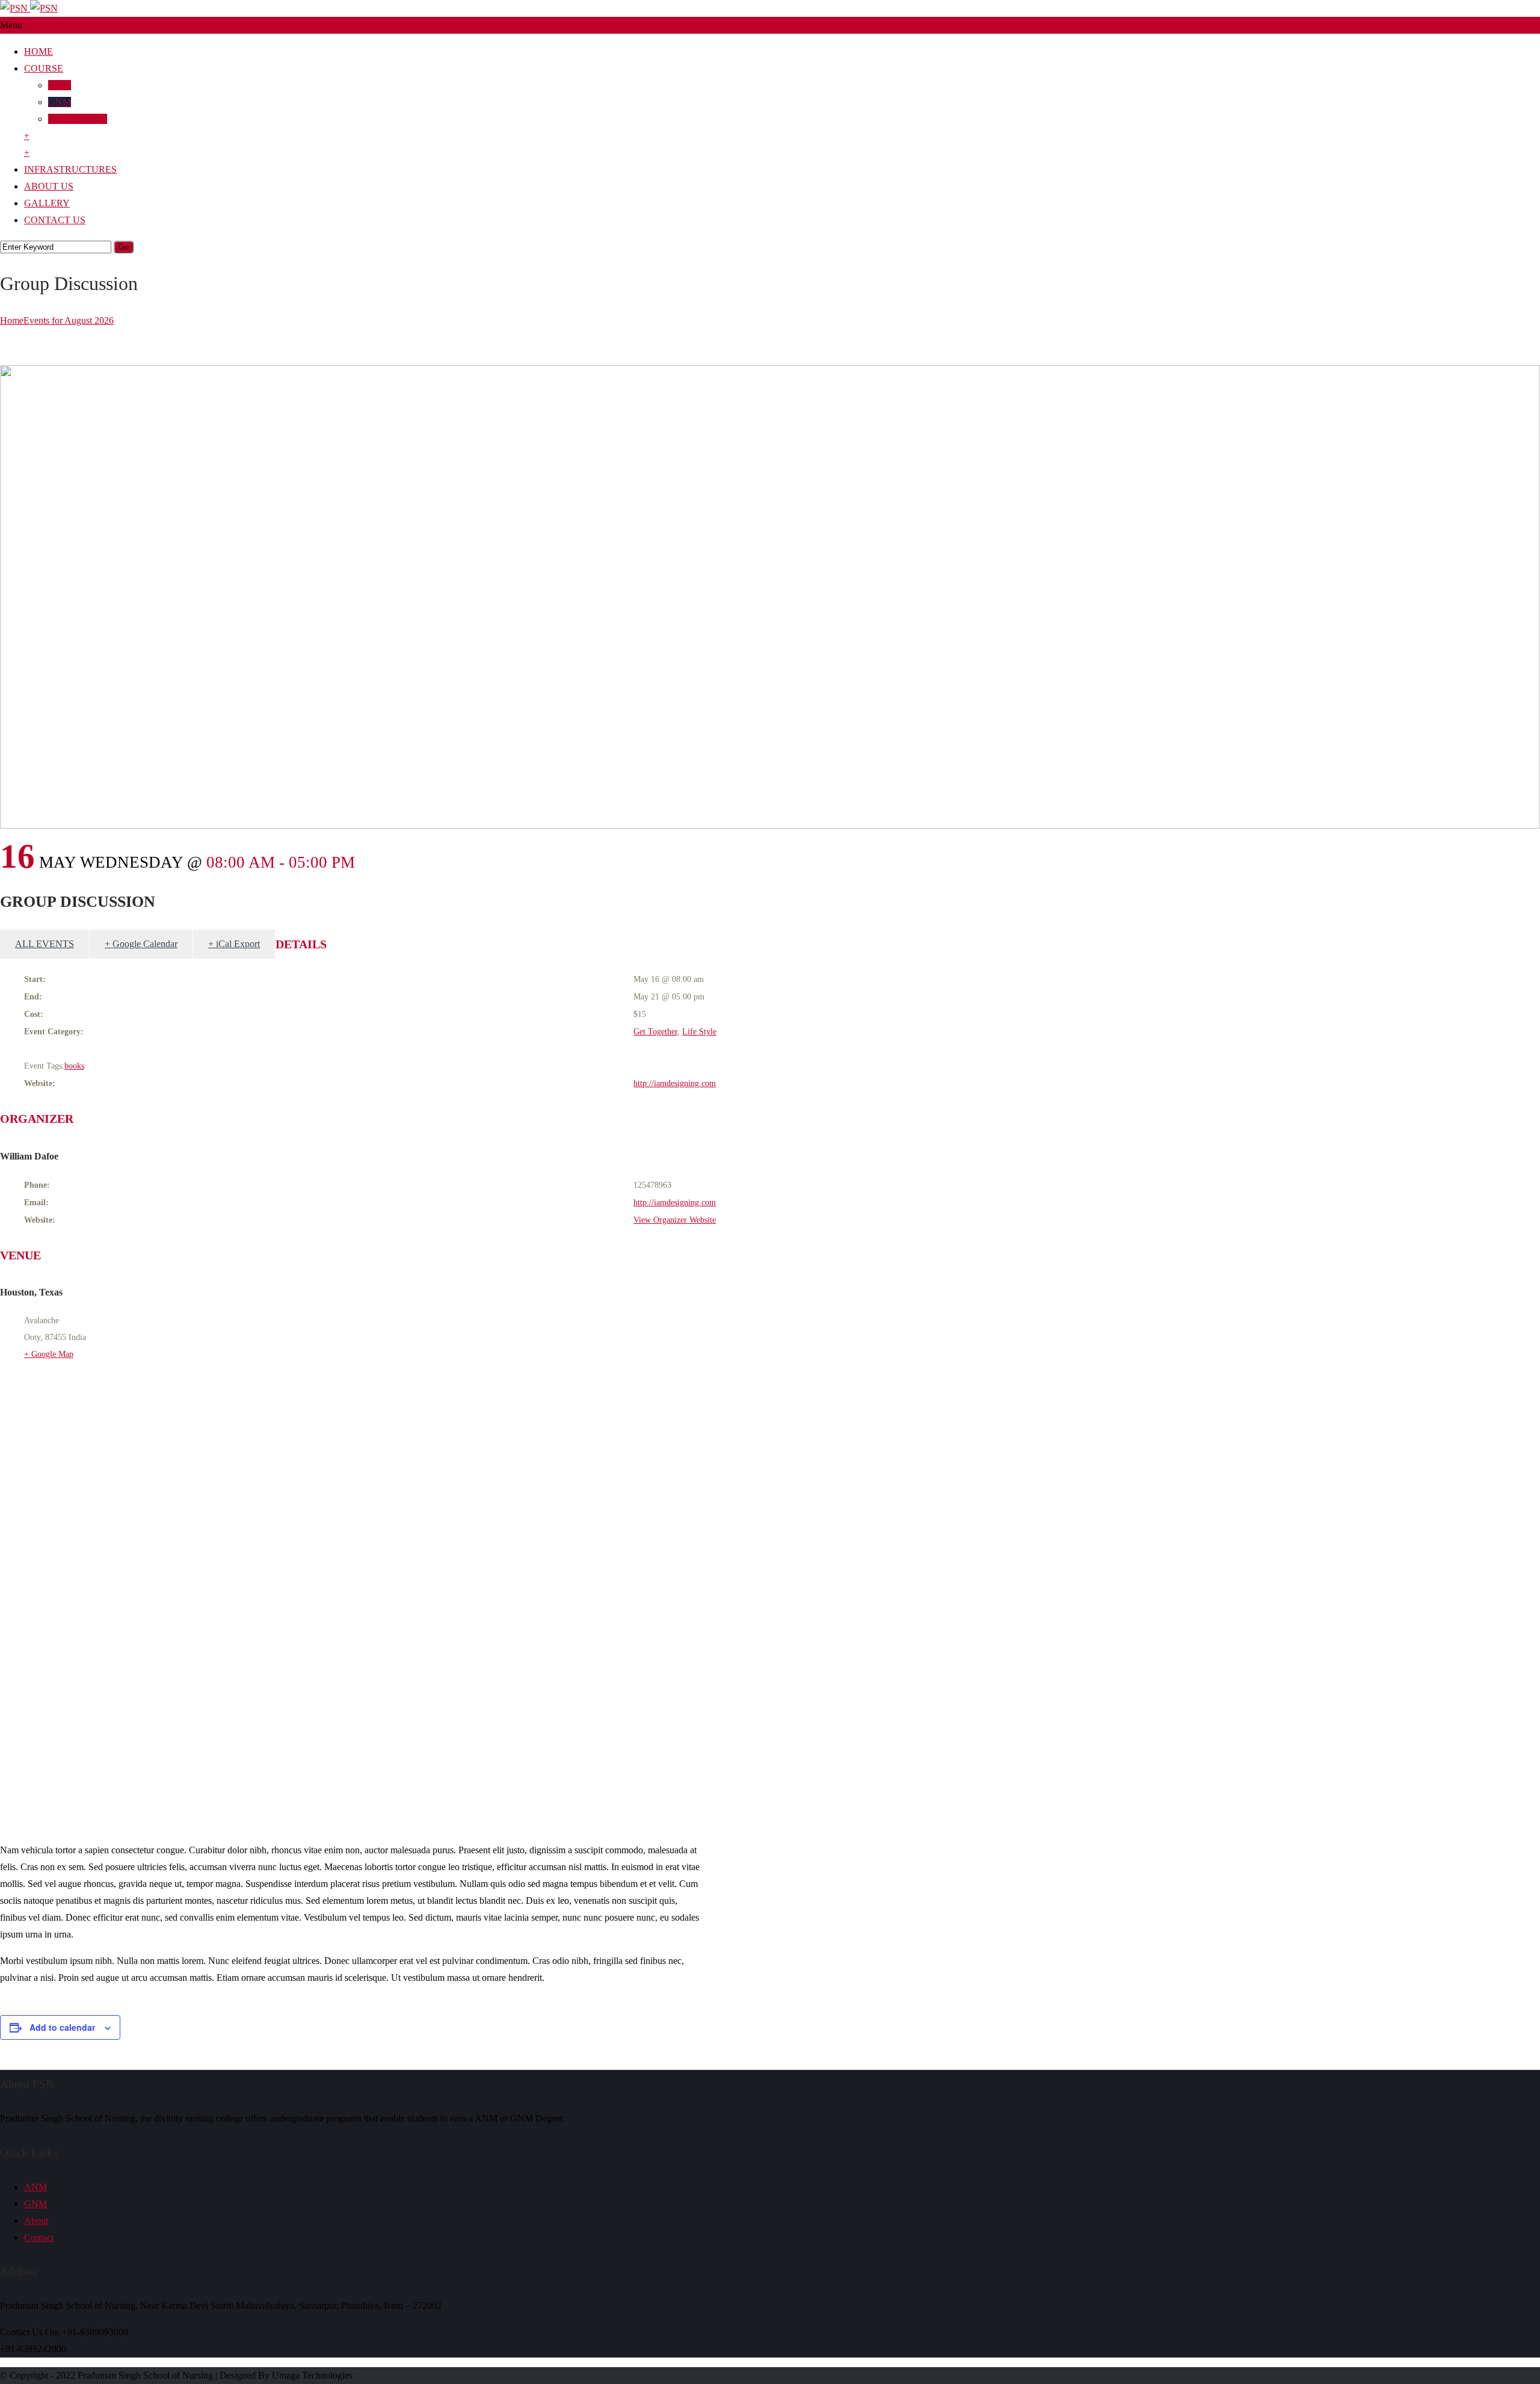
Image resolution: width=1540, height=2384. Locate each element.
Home (38, 51)
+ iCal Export (234, 944)
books (74, 1066)
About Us (49, 186)
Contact (39, 2237)
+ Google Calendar (141, 944)
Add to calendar (62, 2027)
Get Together (655, 1032)
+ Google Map (49, 1354)
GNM (60, 102)
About (36, 2221)
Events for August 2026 (69, 320)
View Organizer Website (675, 1220)
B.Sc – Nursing (78, 119)
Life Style (699, 1032)
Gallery (47, 203)
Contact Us (55, 220)
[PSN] (29, 8)
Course (44, 68)
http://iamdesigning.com (675, 1083)
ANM (60, 85)
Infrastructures (70, 169)
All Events (45, 944)
